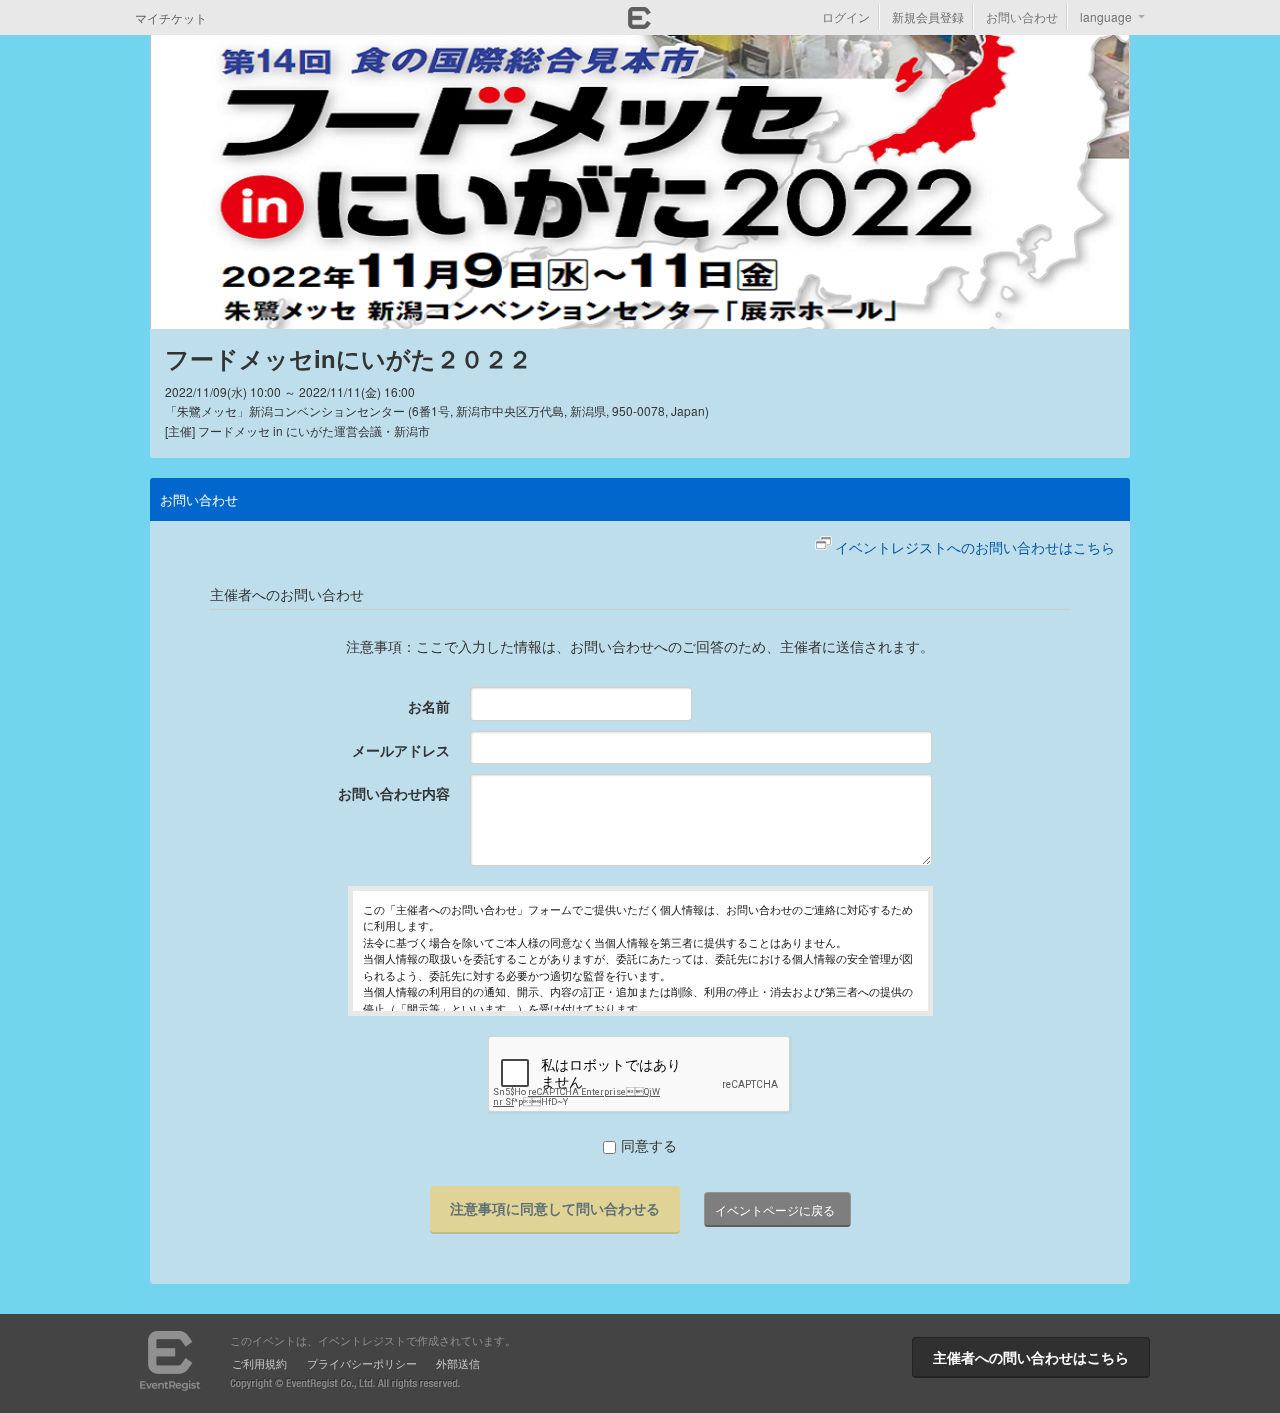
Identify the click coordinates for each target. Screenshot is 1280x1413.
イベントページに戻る (775, 1209)
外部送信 (458, 1363)
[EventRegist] (639, 23)
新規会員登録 (928, 16)
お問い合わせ (1022, 16)
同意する (649, 1145)
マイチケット (171, 17)
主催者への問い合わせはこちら (1031, 1357)
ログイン (846, 16)
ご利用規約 (259, 1363)
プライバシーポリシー (362, 1363)
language (1106, 16)
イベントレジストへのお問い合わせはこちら (975, 547)
